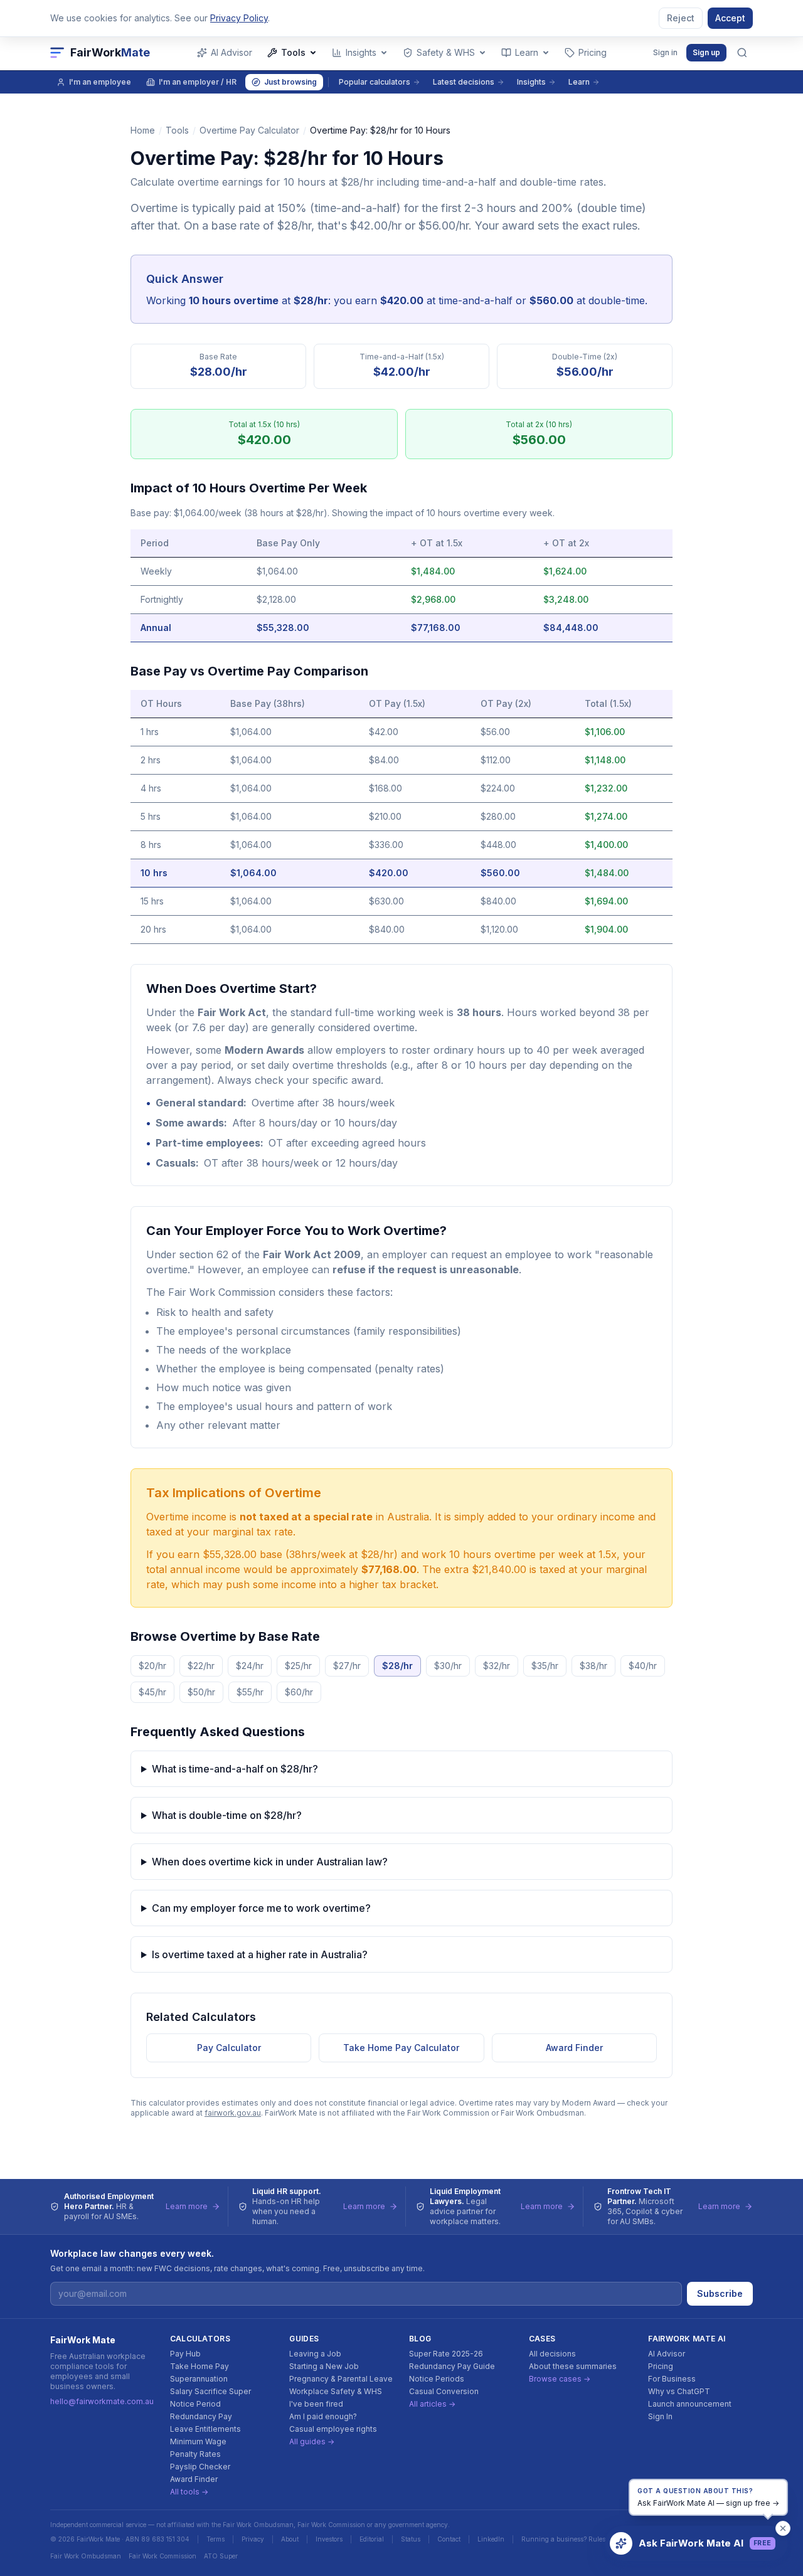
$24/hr (250, 1666)
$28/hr (397, 1666)
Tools (177, 130)
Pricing (661, 2366)
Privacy (253, 2539)
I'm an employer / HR (198, 82)
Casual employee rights (333, 2429)
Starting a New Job (324, 2366)
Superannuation (199, 2379)
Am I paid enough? (323, 2416)
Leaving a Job (315, 2354)
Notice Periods (437, 2379)
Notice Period (195, 2404)
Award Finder (574, 2048)
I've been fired (316, 2404)
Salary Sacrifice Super (210, 2391)
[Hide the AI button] (783, 2528)
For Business (672, 2379)
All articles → (432, 2404)
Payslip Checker (200, 2467)
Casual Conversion (444, 2391)
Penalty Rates (195, 2454)
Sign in (665, 52)
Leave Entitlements (205, 2429)
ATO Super (221, 2556)
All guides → (312, 2441)
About (290, 2539)
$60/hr (299, 1692)
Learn (579, 82)
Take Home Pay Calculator (401, 2048)
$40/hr (643, 1666)
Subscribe (720, 2293)
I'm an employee (100, 82)
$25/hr (298, 1666)
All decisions (552, 2354)
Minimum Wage (198, 2441)
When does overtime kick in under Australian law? (270, 1862)
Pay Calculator (229, 2048)
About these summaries (573, 2366)
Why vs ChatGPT (679, 2391)
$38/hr (593, 1666)
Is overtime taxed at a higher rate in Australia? (260, 1954)
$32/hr (497, 1666)
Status (411, 2539)
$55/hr (250, 1692)
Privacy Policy (239, 18)
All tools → (189, 2492)
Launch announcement (690, 2404)
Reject (681, 18)
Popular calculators (375, 82)
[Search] (742, 53)
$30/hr (448, 1666)
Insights (531, 82)
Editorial (372, 2539)
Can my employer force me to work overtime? (261, 1908)
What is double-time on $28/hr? (227, 1815)
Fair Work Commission (162, 2556)
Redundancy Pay (201, 2416)
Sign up (706, 52)
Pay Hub (185, 2354)
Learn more (187, 2206)
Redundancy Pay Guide (452, 2366)
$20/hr (152, 1666)
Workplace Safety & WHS (336, 2391)
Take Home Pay (199, 2366)
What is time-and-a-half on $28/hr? (235, 1769)
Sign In (660, 2416)
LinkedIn (491, 2539)
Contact (449, 2539)
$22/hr (201, 1666)
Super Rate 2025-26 (446, 2354)
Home (143, 130)
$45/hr (152, 1692)
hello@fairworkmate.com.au (102, 2401)
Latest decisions (464, 82)
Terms (215, 2539)
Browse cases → (560, 2379)
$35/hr (545, 1666)
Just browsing (290, 82)
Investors (329, 2539)
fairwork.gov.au (233, 2113)
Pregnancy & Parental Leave (341, 2379)
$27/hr (347, 1666)
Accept (730, 18)
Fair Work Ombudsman (86, 2556)
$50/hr (201, 1692)
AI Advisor (667, 2354)
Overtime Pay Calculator (249, 130)
